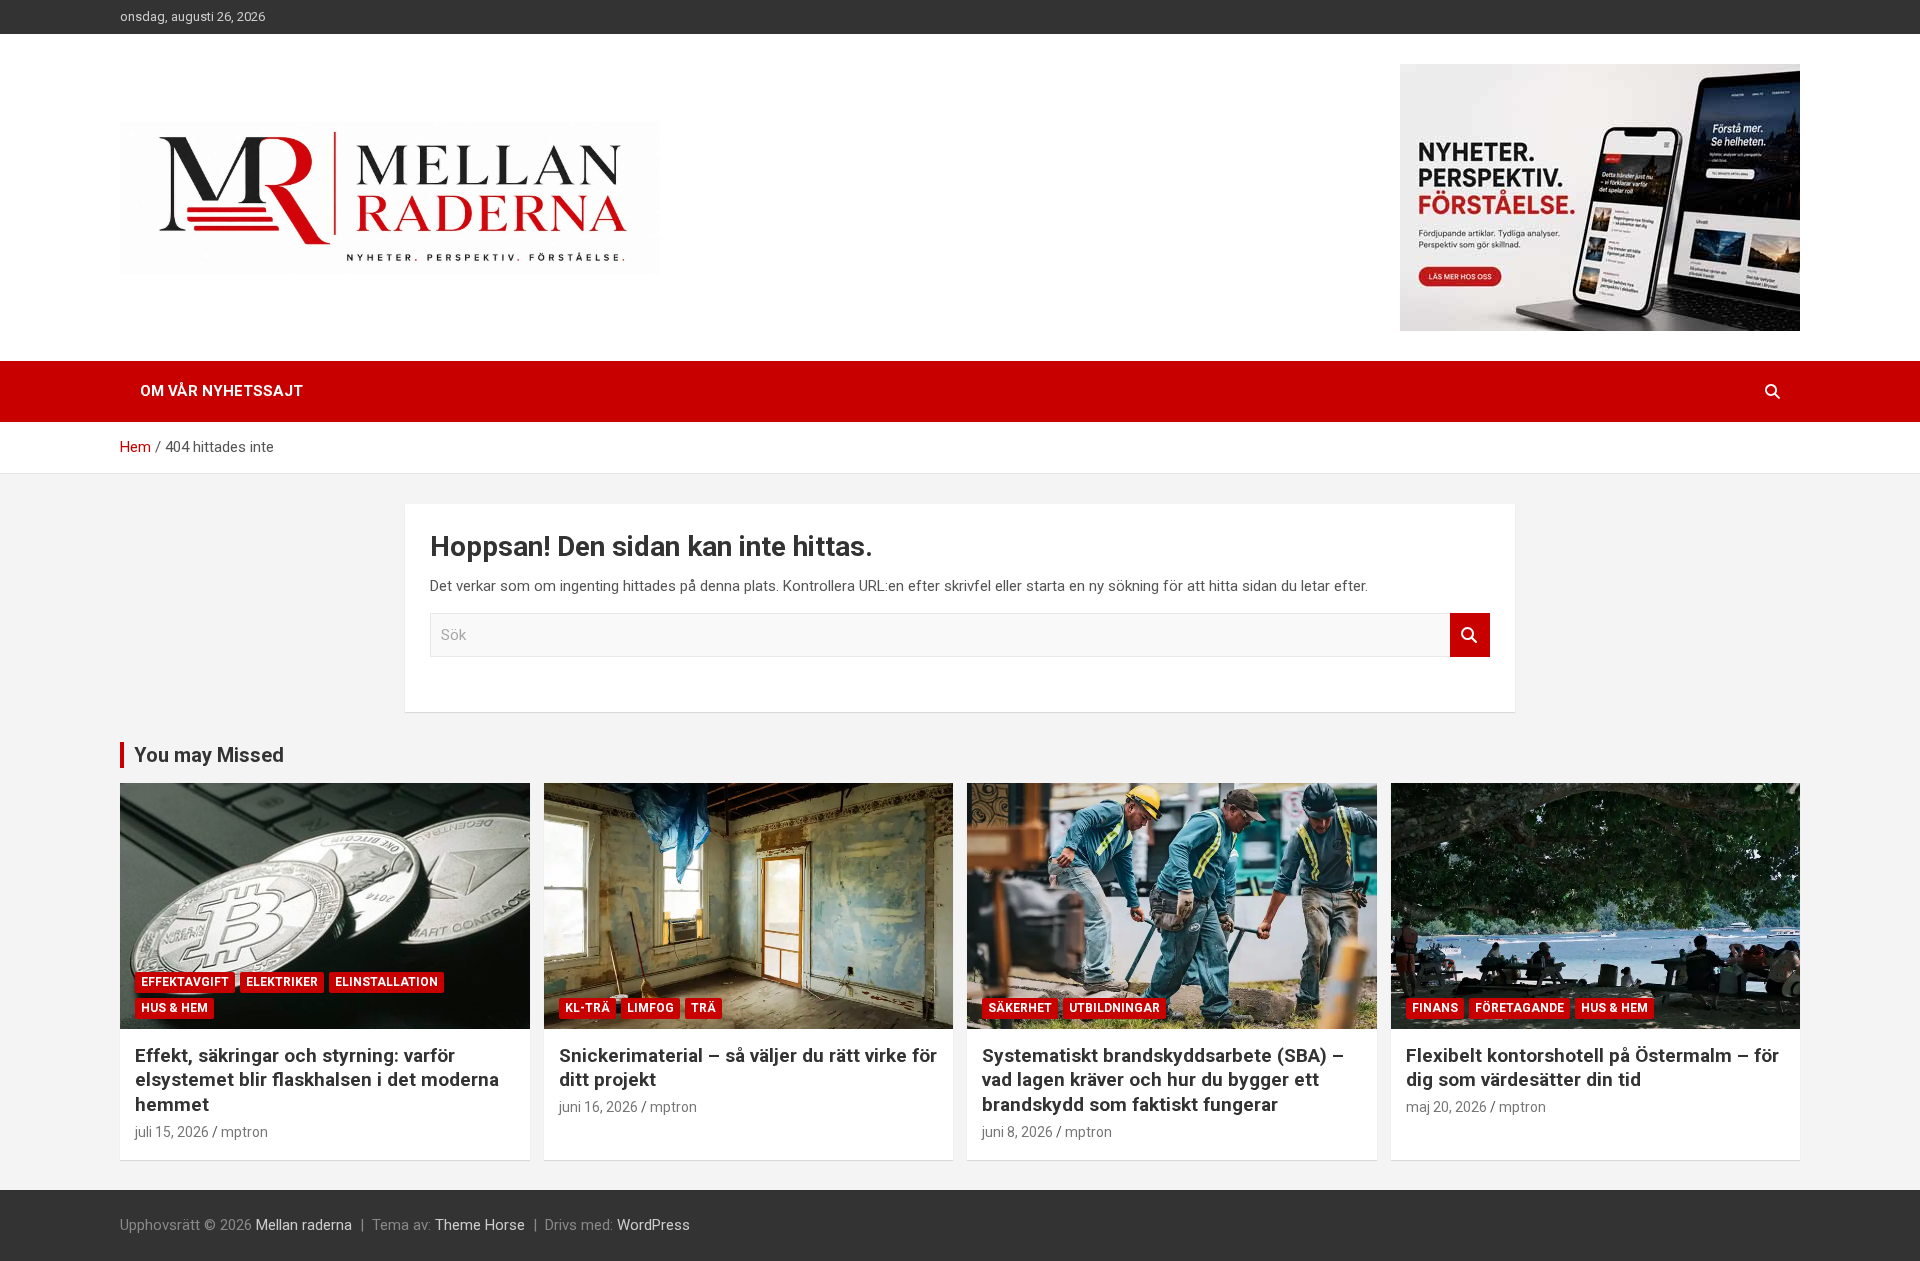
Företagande (1519, 1008)
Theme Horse (480, 1225)
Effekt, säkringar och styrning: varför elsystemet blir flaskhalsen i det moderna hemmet (317, 1080)
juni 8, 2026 (1017, 1132)
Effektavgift (185, 982)
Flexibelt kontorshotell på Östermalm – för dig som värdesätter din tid (1592, 1068)
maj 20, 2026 (1446, 1107)
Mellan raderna (304, 1225)
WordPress (653, 1225)
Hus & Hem (174, 1008)
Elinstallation (386, 982)
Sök (1470, 635)
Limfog (650, 1008)
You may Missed (209, 755)
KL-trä (587, 1008)
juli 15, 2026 (172, 1132)
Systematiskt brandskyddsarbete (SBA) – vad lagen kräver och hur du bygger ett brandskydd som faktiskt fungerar (1163, 1080)
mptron (244, 1132)
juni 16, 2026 (598, 1107)
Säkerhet (1020, 1008)
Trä (703, 1008)
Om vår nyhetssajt (221, 391)
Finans (1435, 1008)
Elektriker (282, 982)
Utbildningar (1114, 1008)
